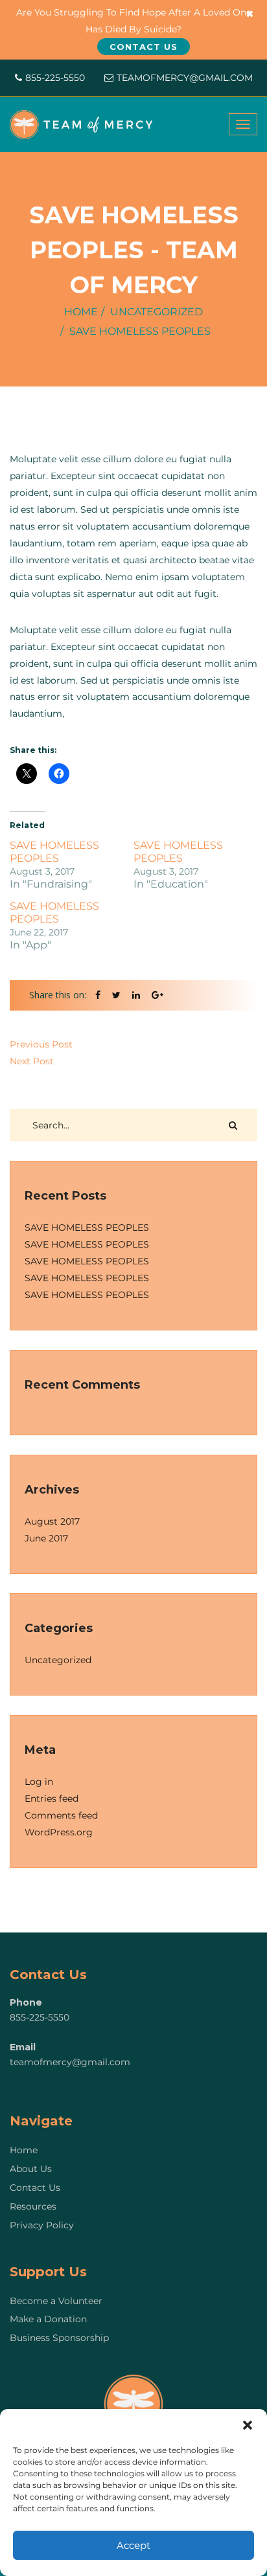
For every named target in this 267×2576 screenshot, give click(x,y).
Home (81, 312)
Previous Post (41, 1044)
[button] (248, 2425)
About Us (31, 2169)
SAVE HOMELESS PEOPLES (54, 852)
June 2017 (46, 1538)
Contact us (144, 47)
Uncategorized (157, 312)
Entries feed (52, 1798)
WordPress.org (59, 1832)
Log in (39, 1782)
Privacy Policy (42, 2225)
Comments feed (61, 1815)
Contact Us (35, 2188)
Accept (133, 2545)
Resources (33, 2206)
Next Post (32, 1061)
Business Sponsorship (59, 2338)
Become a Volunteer (56, 2301)
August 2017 (52, 1521)
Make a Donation (48, 2319)
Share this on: (58, 995)
